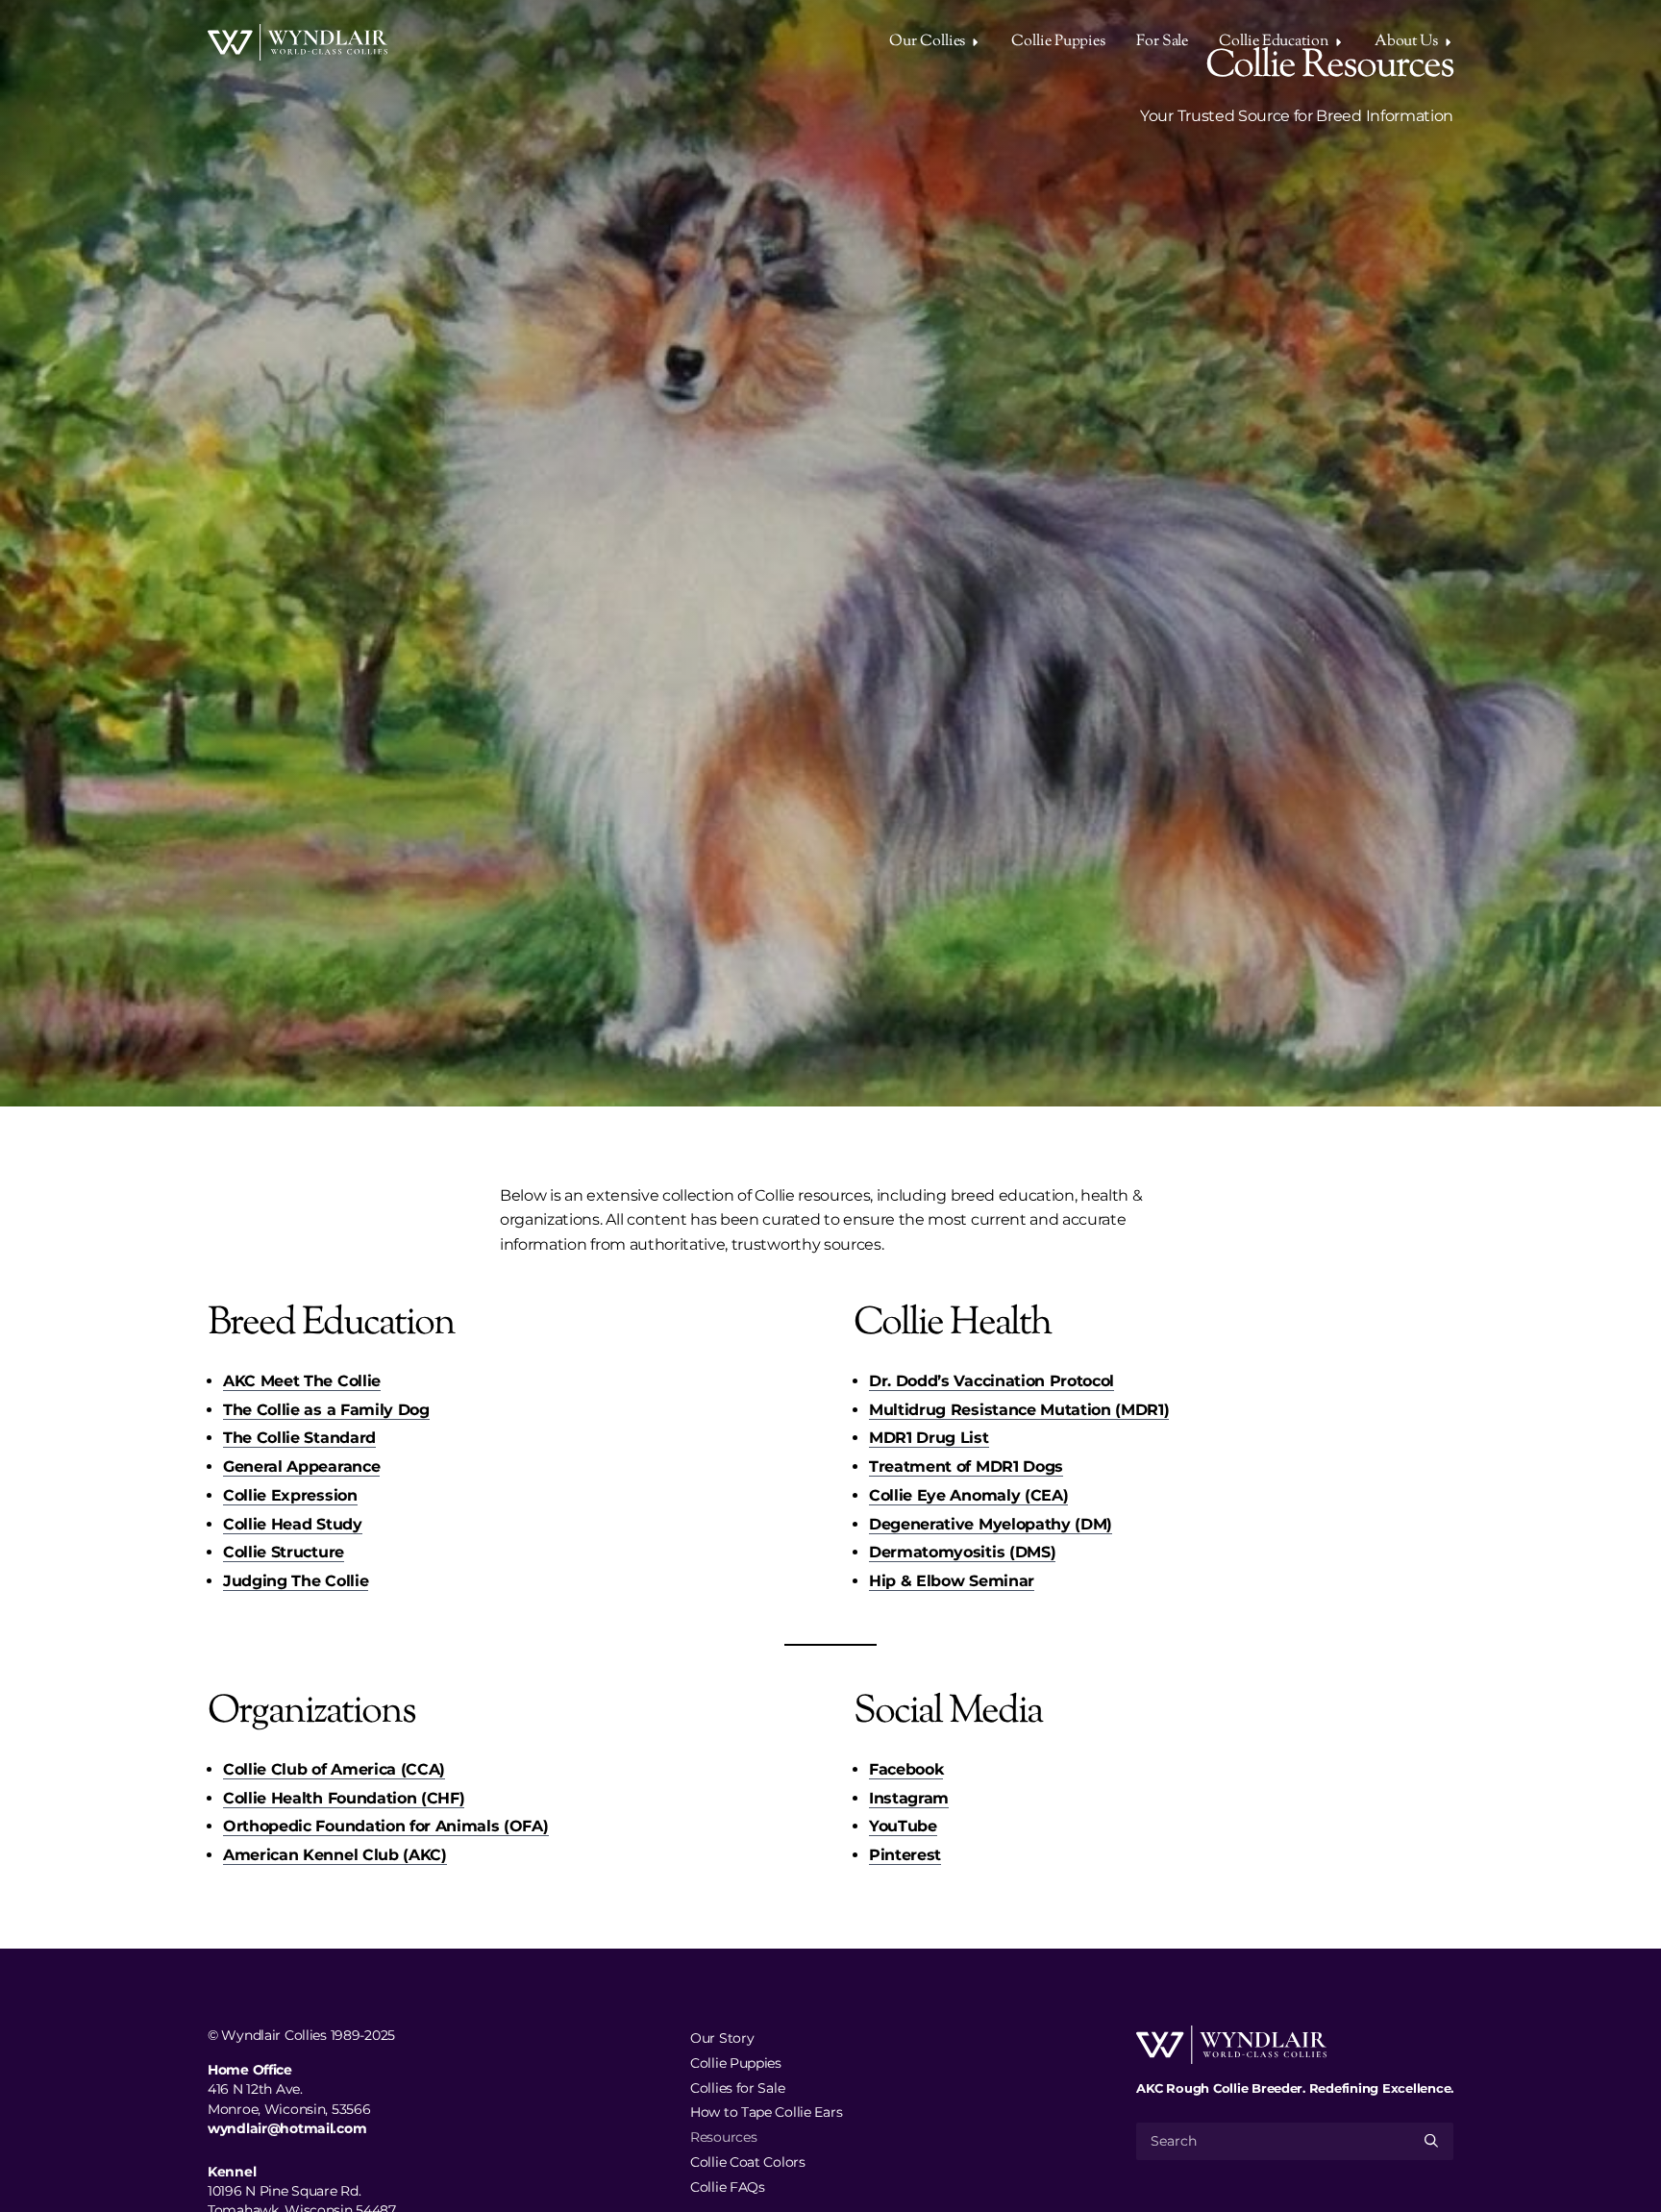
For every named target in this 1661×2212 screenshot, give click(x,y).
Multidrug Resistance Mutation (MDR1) (1019, 1410)
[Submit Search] (1431, 2141)
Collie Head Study (293, 1524)
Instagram (909, 1798)
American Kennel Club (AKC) (335, 1855)
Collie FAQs (728, 2186)
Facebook (906, 1769)
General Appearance (301, 1466)
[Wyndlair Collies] (297, 42)
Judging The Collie (296, 1581)
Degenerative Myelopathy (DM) (991, 1524)
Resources (723, 2137)
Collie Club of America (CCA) (334, 1769)
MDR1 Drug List (929, 1438)
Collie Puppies (1058, 42)
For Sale (1162, 42)
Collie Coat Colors (748, 2162)
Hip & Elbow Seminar (952, 1581)
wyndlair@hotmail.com (287, 2128)
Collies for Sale (737, 2087)
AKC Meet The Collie (302, 1381)
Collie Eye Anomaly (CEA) (968, 1495)
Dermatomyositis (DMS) (962, 1552)
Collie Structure (284, 1552)
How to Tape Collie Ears (766, 2112)
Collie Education (1273, 42)
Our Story (722, 2038)
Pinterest (905, 1855)
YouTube (903, 1826)
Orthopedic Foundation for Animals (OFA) (386, 1826)
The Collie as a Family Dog (326, 1410)
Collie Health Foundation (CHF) (344, 1798)
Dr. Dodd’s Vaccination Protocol (992, 1381)
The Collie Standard (299, 1438)
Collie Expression (290, 1495)
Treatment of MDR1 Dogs (966, 1466)
